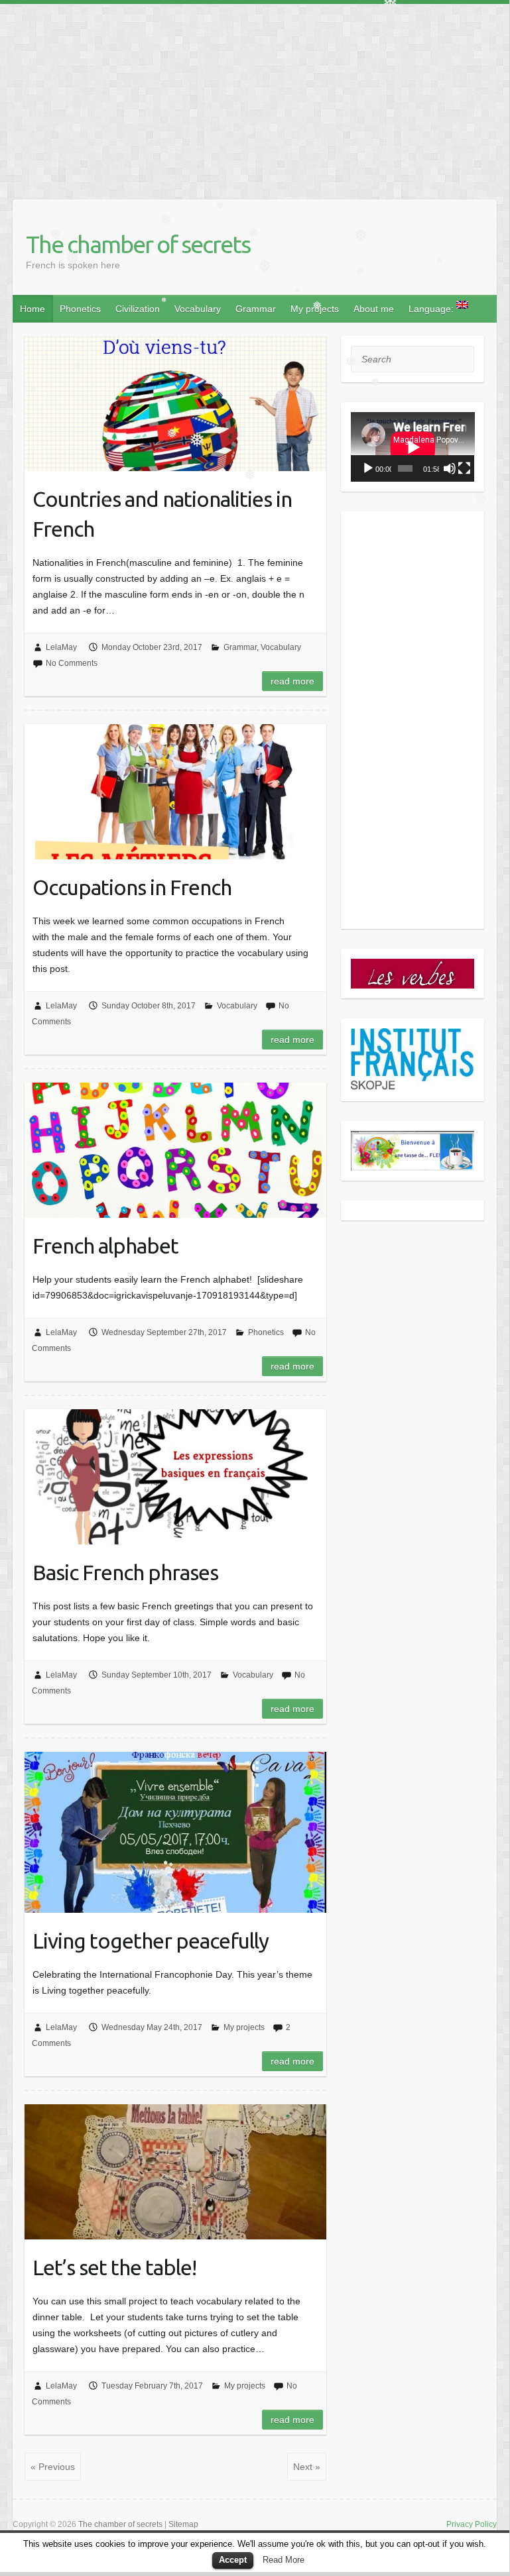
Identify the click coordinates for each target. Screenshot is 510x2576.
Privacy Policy (472, 2524)
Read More (284, 2560)
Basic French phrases (125, 1572)
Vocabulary (198, 309)
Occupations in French (132, 887)
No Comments (72, 663)
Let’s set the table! (114, 2267)
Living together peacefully (151, 1941)
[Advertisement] (255, 97)
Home (32, 309)
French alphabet (105, 1246)
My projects (315, 309)
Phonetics (80, 309)
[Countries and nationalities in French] (175, 403)
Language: (432, 309)
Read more (292, 681)
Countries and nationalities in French (162, 514)
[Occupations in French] (175, 792)
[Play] (368, 468)
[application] (413, 447)
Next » (307, 2467)
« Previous (53, 2467)
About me (374, 309)
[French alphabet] (175, 1150)
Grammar (256, 309)
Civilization (138, 309)
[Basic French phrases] (175, 1477)
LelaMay (61, 647)
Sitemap (183, 2524)
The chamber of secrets (138, 244)
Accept (233, 2560)
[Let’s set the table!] (175, 2172)
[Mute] (450, 468)
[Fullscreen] (464, 468)
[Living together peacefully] (175, 1832)
